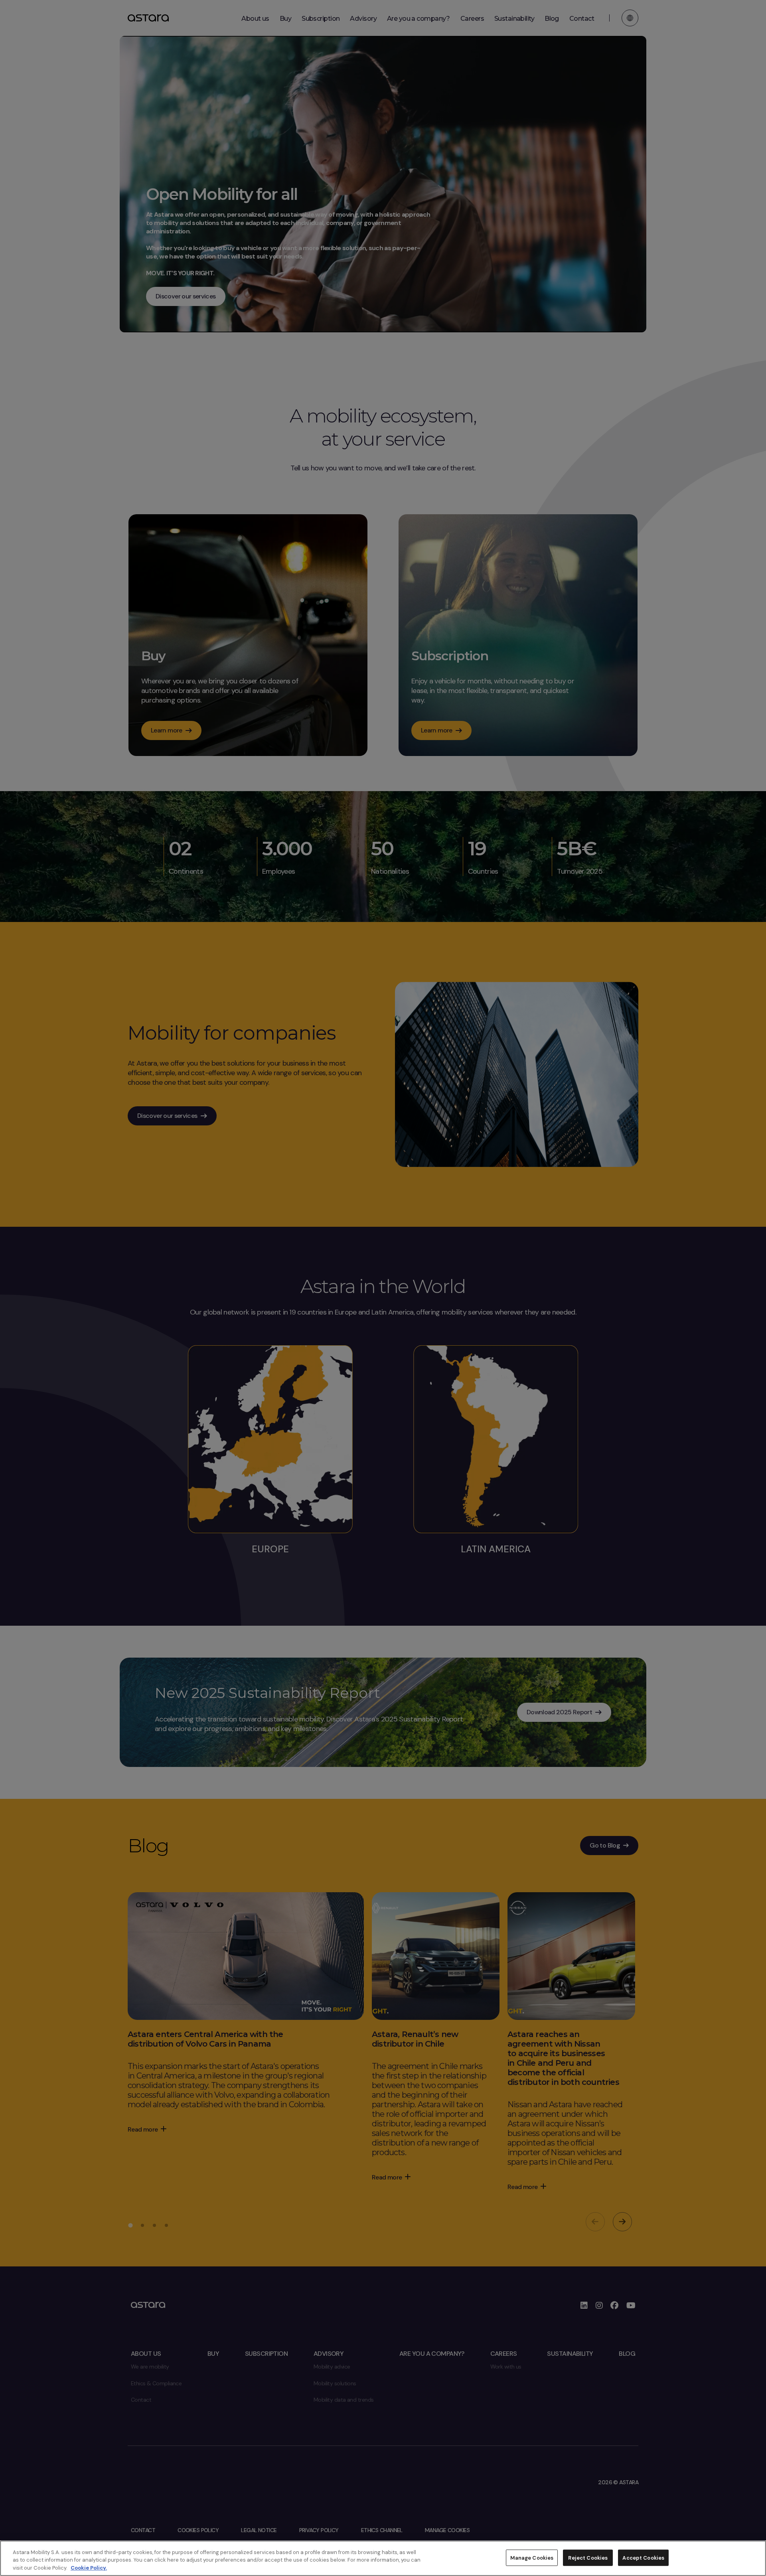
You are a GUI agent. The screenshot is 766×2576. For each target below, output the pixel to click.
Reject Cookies (588, 2557)
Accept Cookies (643, 2557)
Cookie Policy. (89, 2568)
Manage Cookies (532, 2557)
